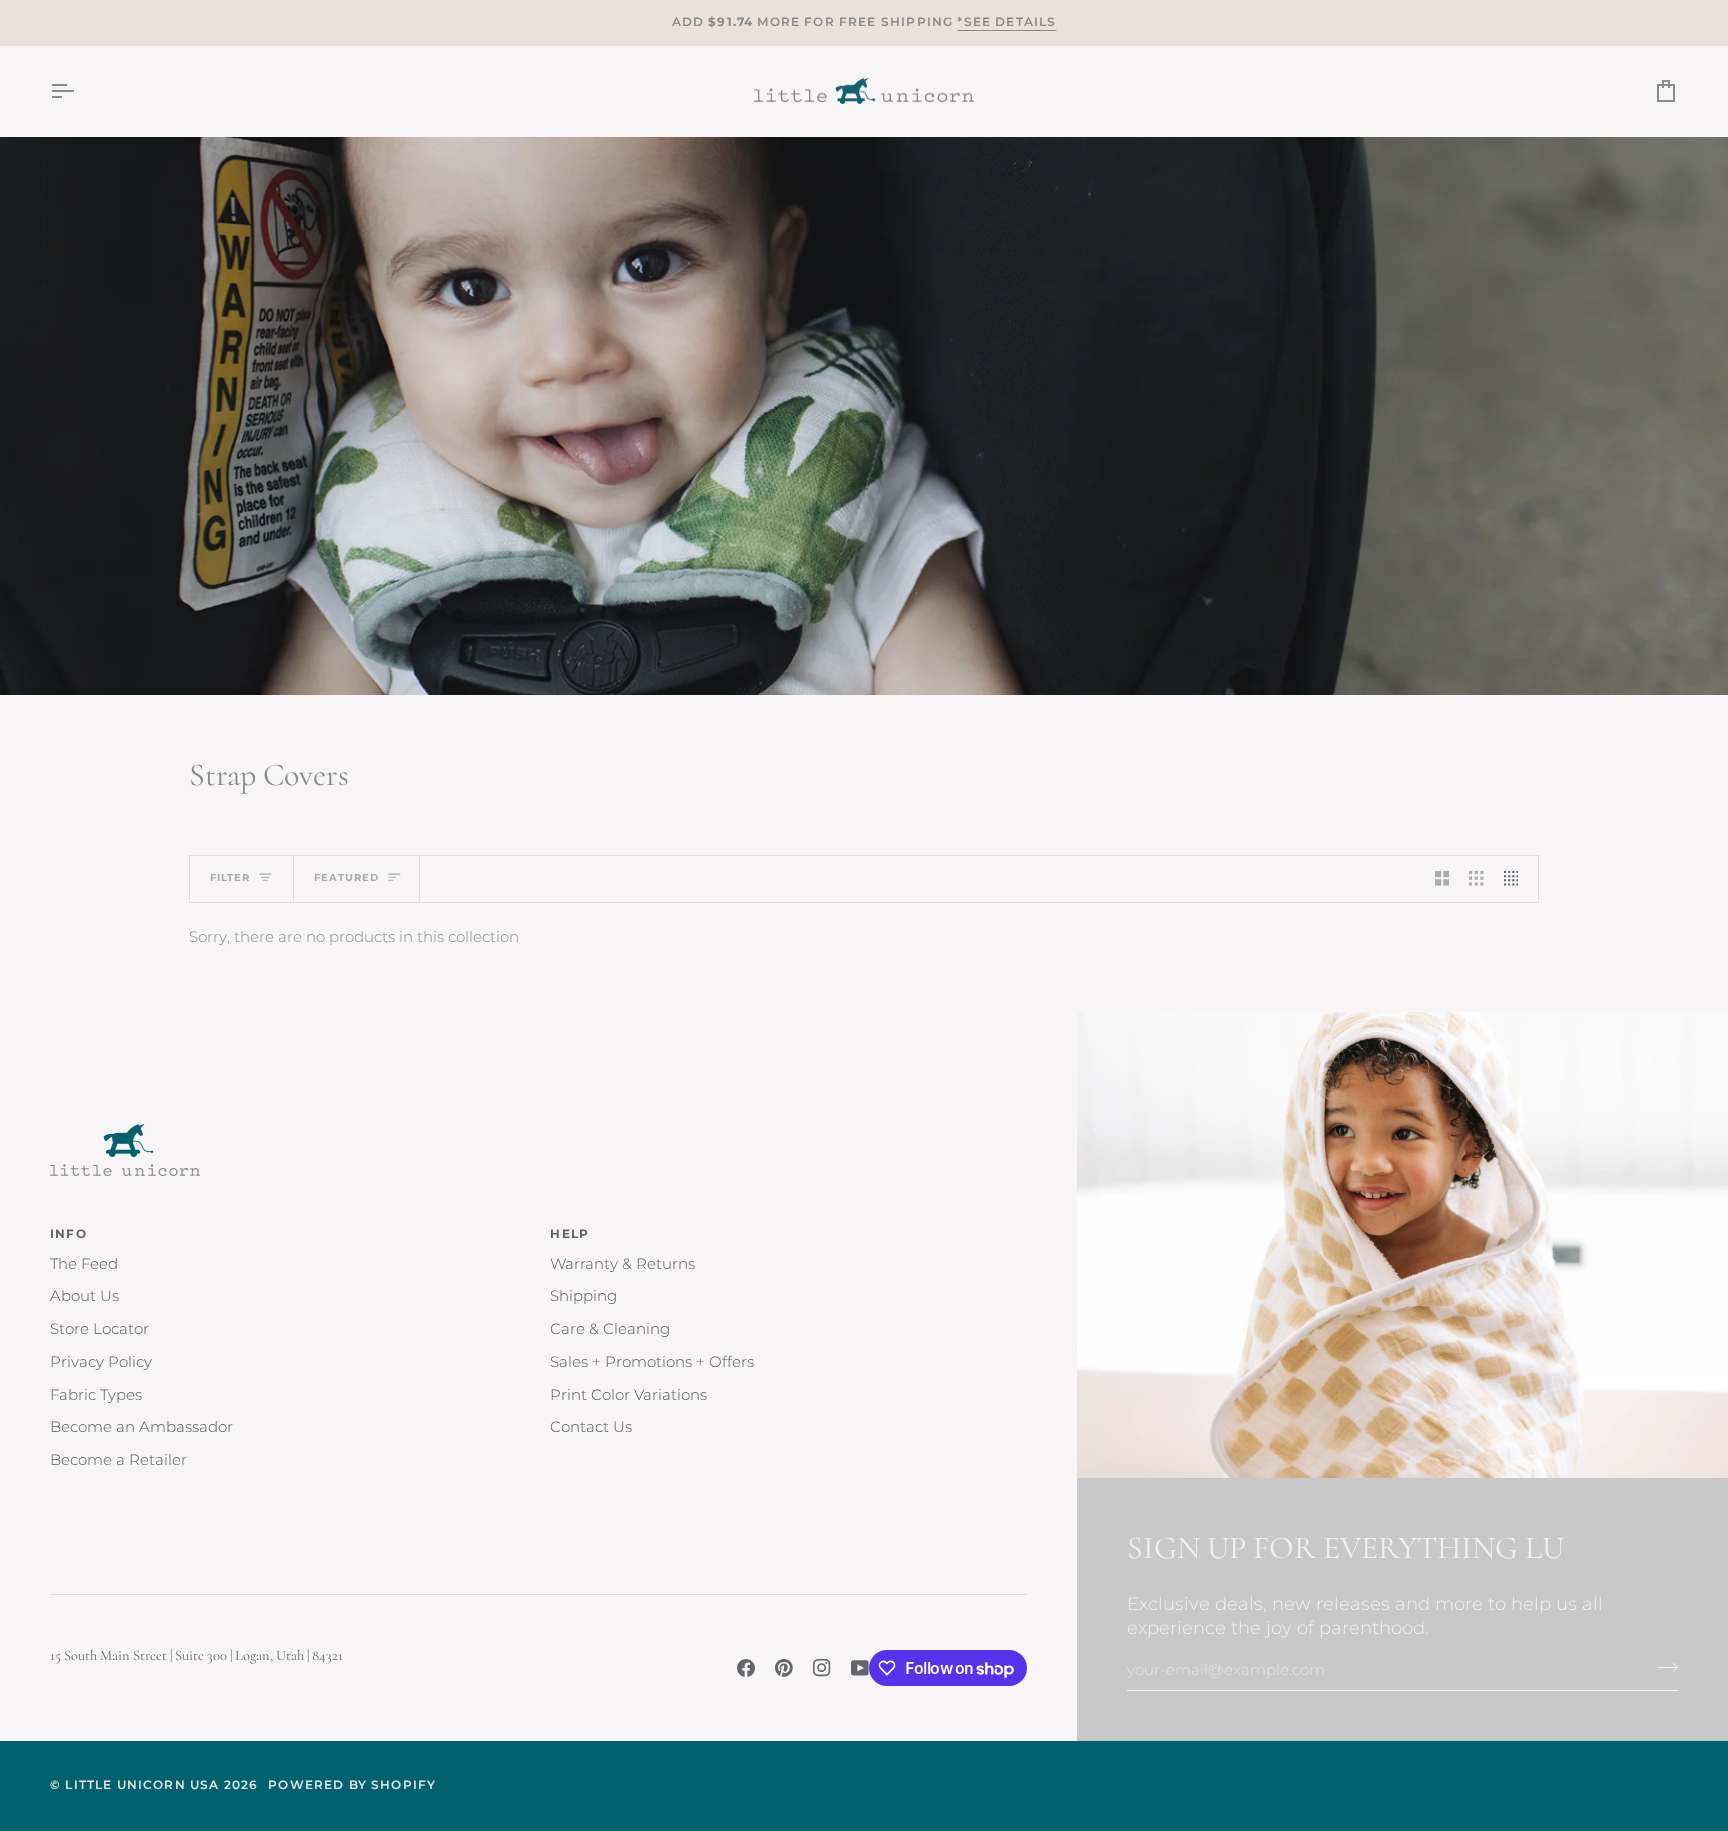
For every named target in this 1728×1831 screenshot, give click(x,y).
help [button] (569, 1234)
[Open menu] (80, 91)
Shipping (583, 1296)
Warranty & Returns (622, 1264)
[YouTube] (860, 1668)
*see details (1006, 22)
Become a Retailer (118, 1460)
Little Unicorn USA (142, 1785)
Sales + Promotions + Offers (652, 1362)
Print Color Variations (628, 1395)
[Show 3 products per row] (1476, 879)
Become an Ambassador (141, 1427)
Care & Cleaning (610, 1329)
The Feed (84, 1264)
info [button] (68, 1234)
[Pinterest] (784, 1668)
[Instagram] (822, 1668)
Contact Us (591, 1427)
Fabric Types (96, 1395)
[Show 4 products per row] (1516, 879)
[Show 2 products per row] (1442, 879)
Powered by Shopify (352, 1785)
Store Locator (99, 1329)
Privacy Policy (101, 1362)
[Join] (1661, 1668)
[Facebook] (746, 1668)
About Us (84, 1296)
